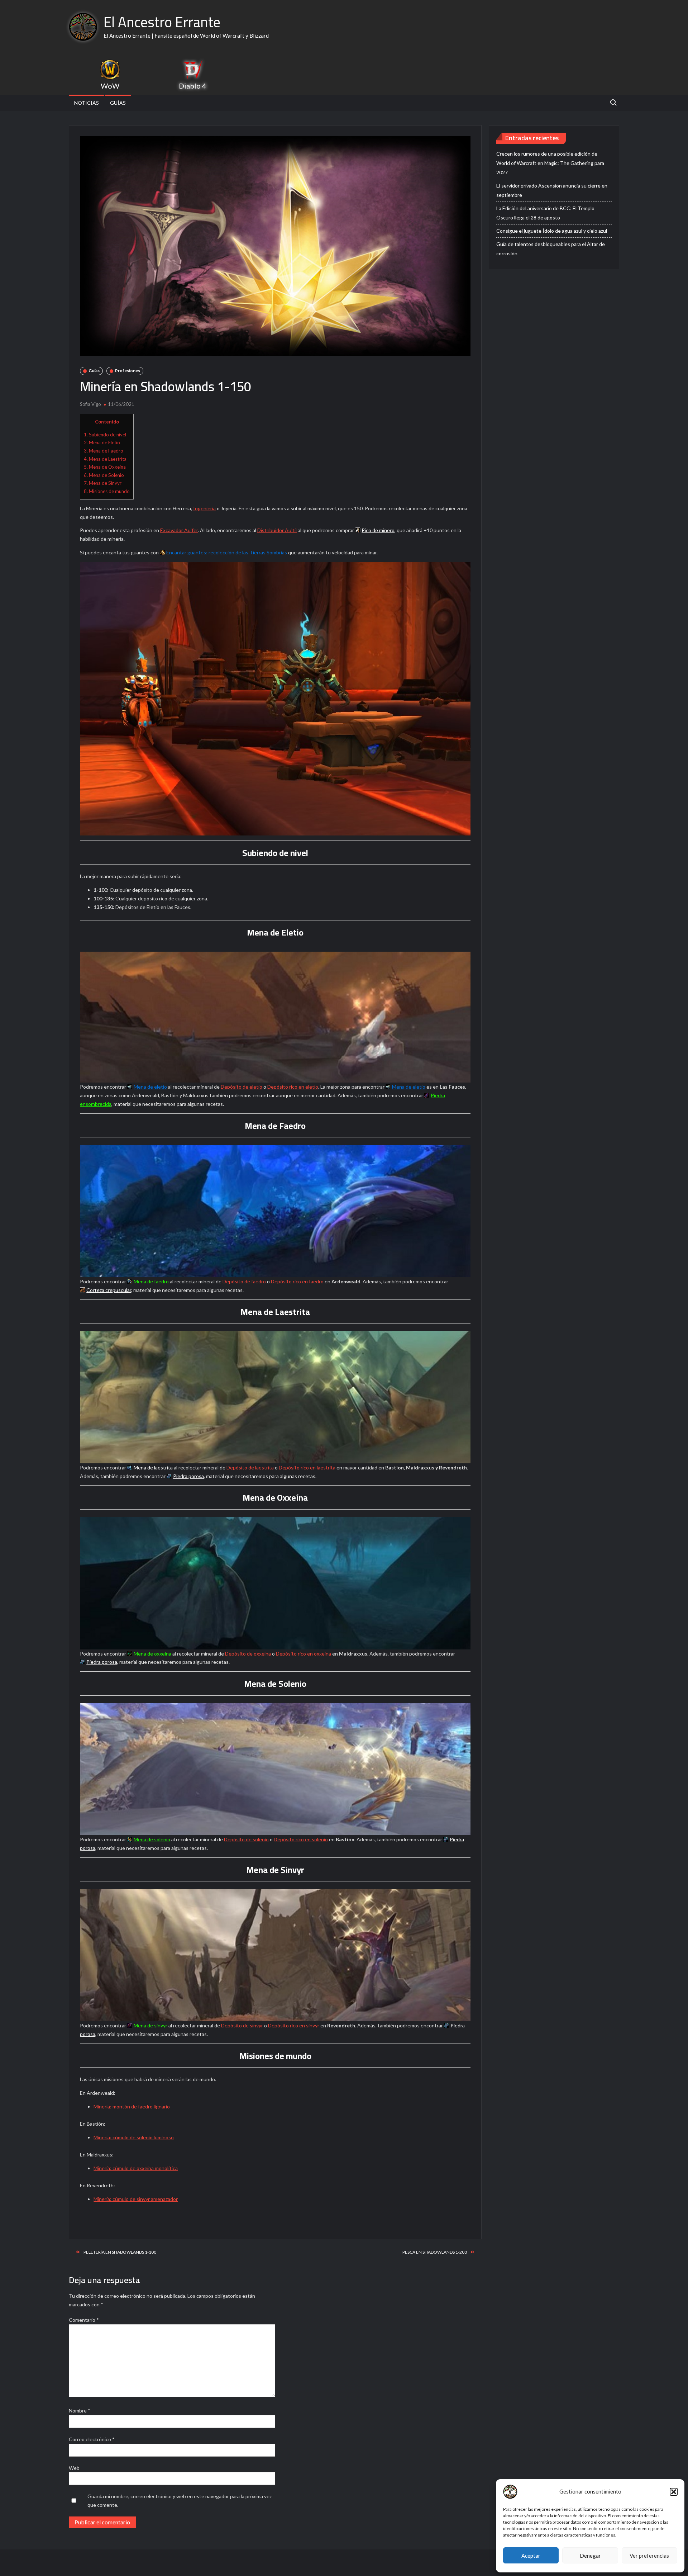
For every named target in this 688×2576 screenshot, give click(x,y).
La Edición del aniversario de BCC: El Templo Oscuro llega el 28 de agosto (545, 213)
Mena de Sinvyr (103, 483)
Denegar (590, 2556)
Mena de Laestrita (105, 459)
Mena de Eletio (102, 442)
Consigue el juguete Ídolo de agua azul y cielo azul (552, 231)
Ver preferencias (649, 2556)
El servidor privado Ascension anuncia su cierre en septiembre (552, 190)
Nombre (80, 2411)
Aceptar (531, 2556)
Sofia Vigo (90, 404)
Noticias (87, 103)
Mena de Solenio (104, 475)
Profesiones (128, 371)
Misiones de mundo (107, 491)
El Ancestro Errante (162, 22)
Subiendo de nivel (105, 435)
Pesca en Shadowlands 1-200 (435, 2252)
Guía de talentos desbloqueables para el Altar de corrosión (551, 249)
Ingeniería (204, 508)
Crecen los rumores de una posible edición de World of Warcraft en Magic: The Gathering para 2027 (550, 163)
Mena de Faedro (104, 451)
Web (74, 2468)
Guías (118, 103)
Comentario (84, 2320)
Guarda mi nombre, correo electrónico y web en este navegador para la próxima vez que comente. (180, 2501)
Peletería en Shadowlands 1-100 (120, 2252)
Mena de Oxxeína (105, 467)
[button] (674, 2492)
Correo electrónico (92, 2439)
